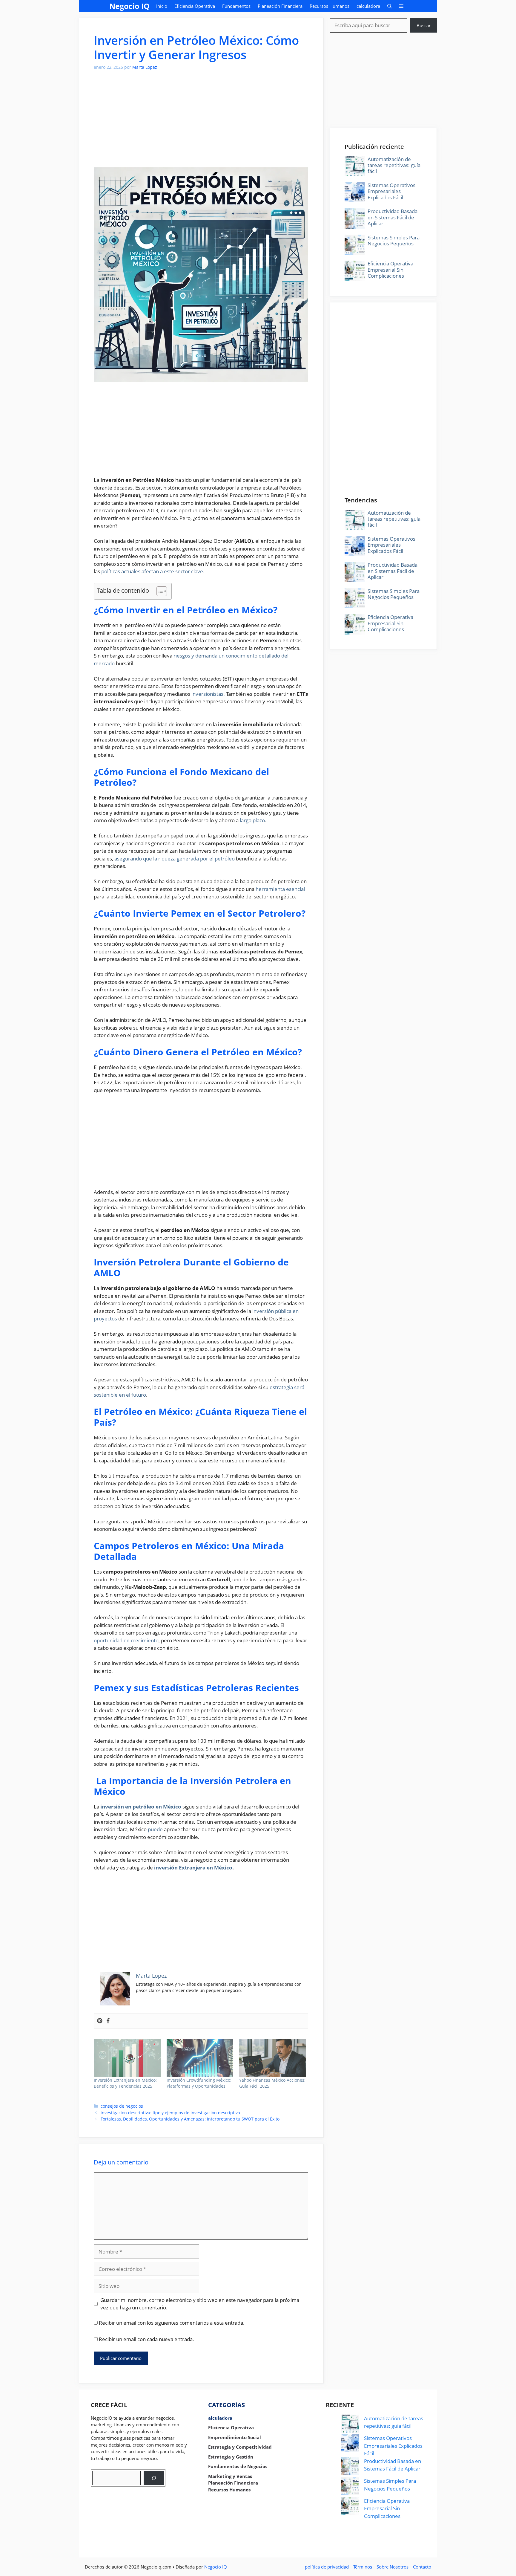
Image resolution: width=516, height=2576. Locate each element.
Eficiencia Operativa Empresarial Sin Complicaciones (390, 270)
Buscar (424, 25)
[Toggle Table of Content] (159, 591)
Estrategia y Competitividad (240, 2447)
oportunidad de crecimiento (126, 1640)
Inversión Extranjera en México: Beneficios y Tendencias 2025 (125, 2083)
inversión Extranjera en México (193, 1868)
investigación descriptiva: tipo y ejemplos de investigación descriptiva (170, 2113)
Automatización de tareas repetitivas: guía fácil (394, 165)
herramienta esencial (280, 889)
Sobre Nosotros (393, 2567)
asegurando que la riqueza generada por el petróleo (175, 859)
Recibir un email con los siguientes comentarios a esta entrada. (172, 2323)
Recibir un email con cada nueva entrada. (146, 2339)
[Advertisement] (201, 123)
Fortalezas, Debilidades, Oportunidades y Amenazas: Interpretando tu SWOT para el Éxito (190, 2119)
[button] (390, 6)
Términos (363, 2567)
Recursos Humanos (330, 6)
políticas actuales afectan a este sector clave (152, 571)
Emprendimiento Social (235, 2437)
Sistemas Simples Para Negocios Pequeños (394, 240)
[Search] (154, 2478)
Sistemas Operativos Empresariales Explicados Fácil (391, 191)
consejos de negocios (122, 2106)
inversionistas (207, 694)
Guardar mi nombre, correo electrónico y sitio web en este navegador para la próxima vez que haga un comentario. (200, 2304)
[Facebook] (108, 2021)
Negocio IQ (129, 6)
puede (155, 1829)
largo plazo (252, 820)
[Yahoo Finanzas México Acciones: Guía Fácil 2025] (273, 2058)
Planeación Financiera (280, 6)
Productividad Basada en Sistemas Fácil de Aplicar (393, 217)
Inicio (162, 6)
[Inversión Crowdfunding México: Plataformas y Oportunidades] (200, 2058)
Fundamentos (236, 6)
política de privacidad (327, 2567)
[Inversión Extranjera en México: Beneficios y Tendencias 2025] (127, 2058)
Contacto (422, 2567)
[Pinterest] (100, 2021)
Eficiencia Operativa (195, 6)
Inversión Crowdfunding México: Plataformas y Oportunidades (199, 2083)
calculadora (368, 6)
